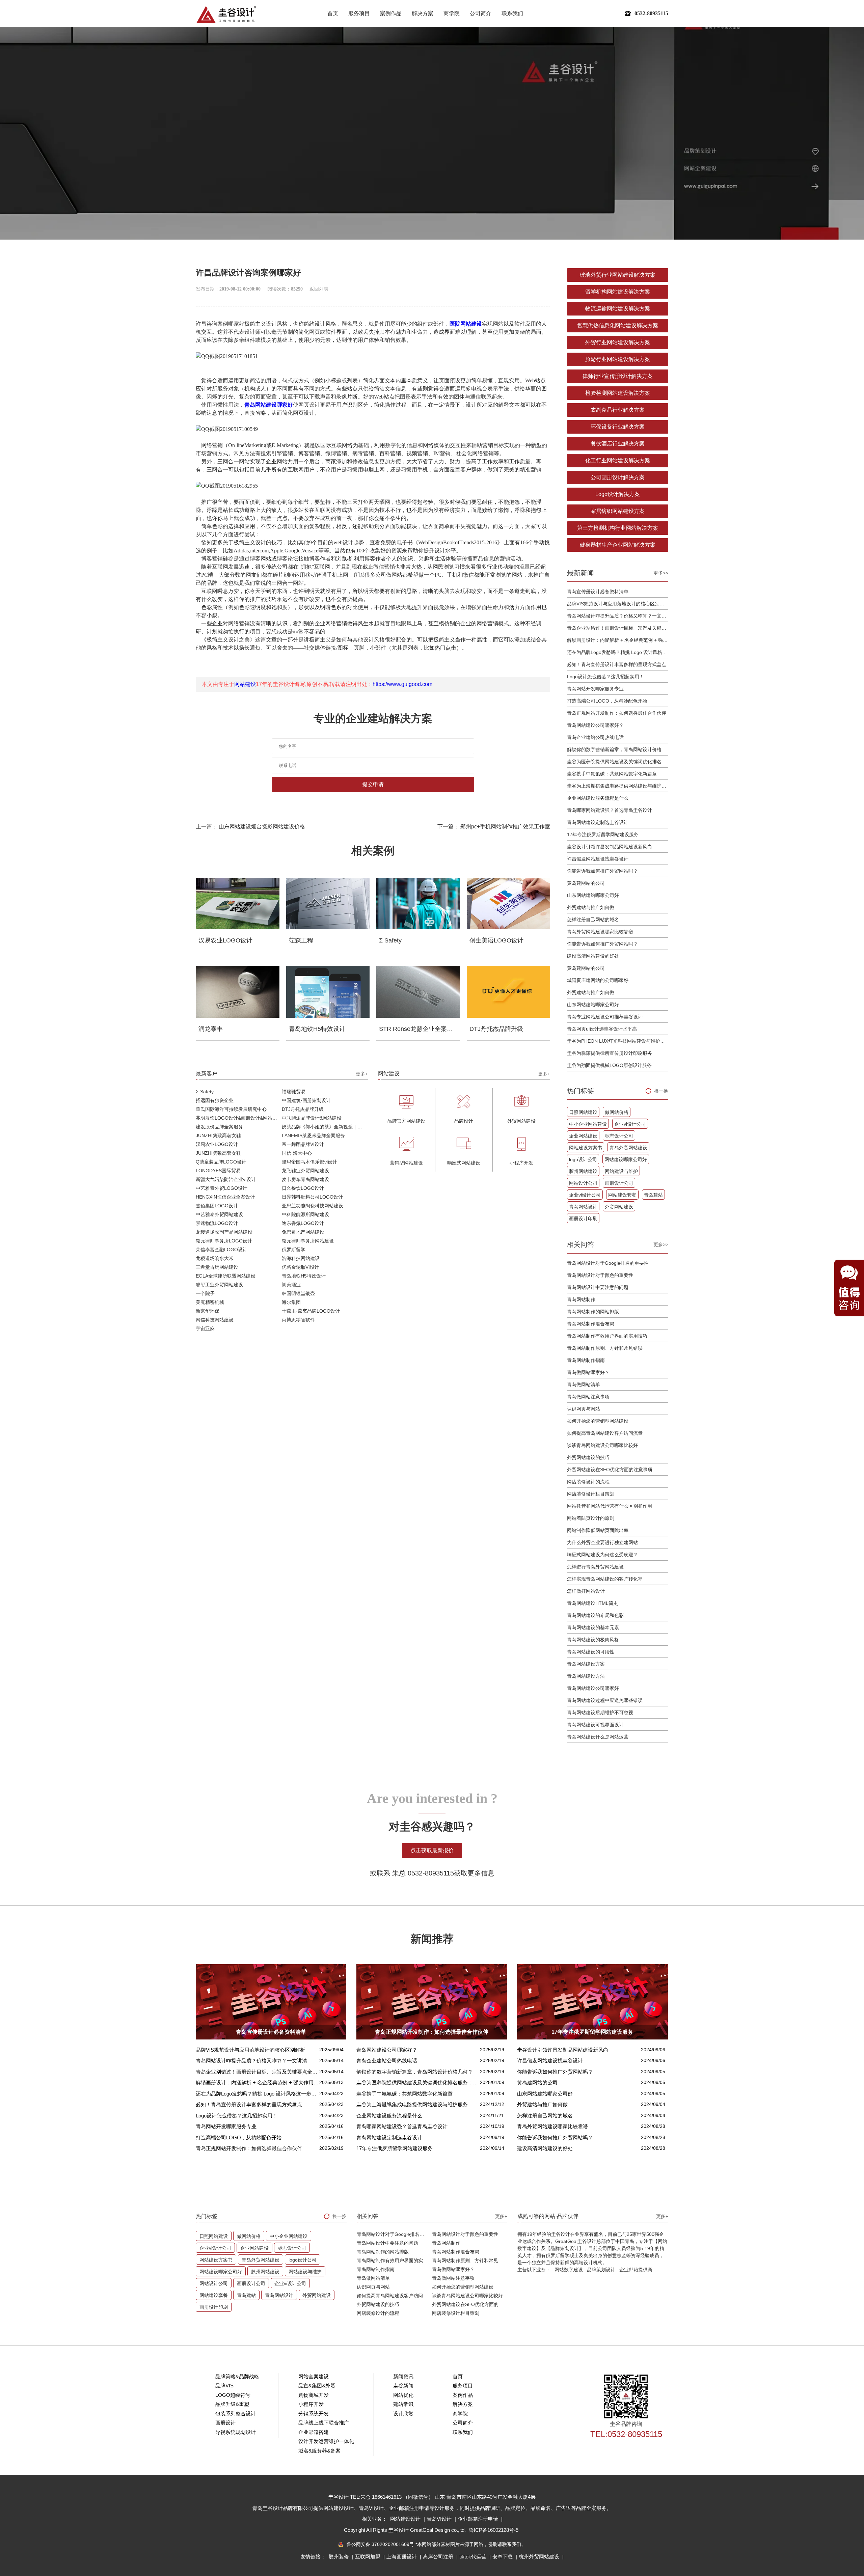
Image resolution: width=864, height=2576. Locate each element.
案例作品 (391, 13)
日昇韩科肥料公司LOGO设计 (312, 1197)
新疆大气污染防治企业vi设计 (226, 1179)
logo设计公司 (583, 1159)
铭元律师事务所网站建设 (308, 1241)
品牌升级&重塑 (232, 2404)
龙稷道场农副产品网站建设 (224, 1232)
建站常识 (403, 2404)
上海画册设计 (402, 2557)
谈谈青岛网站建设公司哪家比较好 (602, 1445)
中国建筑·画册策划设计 (306, 1100)
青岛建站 (653, 1195)
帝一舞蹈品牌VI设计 (303, 1144)
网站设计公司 (583, 1183)
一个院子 (205, 1293)
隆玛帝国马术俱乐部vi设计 (309, 1162)
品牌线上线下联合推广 (324, 2423)
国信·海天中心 (297, 1153)
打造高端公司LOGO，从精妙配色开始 (607, 701)
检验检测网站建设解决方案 (618, 393)
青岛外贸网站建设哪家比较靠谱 (600, 932)
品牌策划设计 (601, 2270)
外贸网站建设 (619, 1207)
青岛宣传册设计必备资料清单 (598, 592)
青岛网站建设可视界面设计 (595, 1725)
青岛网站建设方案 (586, 1664)
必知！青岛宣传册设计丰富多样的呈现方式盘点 (617, 664)
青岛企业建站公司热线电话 (595, 737)
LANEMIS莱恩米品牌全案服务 (313, 1135)
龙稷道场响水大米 (215, 1258)
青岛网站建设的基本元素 (593, 1627)
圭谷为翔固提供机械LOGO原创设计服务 (609, 1065)
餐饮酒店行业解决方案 (618, 444)
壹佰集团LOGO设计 (217, 1206)
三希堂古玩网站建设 (217, 1267)
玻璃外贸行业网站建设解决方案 (618, 275)
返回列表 (319, 289)
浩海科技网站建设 (301, 1258)
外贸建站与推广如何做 (591, 907)
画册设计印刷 (583, 1218)
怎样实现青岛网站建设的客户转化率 (605, 1579)
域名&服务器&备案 (319, 2451)
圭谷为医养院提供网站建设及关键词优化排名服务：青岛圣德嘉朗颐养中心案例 (618, 762)
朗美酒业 (291, 1285)
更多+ (362, 1074)
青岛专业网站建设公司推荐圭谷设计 (605, 1017)
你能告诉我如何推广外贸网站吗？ (602, 871)
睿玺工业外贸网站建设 (219, 1285)
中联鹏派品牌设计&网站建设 (312, 1118)
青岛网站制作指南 (586, 1360)
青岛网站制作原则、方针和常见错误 (605, 1348)
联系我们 (512, 13)
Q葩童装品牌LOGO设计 (221, 1162)
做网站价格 (617, 1112)
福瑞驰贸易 (294, 1092)
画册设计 (225, 2423)
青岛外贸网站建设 (628, 1148)
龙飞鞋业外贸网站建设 (305, 1171)
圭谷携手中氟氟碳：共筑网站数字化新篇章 (612, 774)
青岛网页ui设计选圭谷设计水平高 (602, 1029)
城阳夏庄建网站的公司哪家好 (598, 980)
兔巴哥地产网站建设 (303, 1232)
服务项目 (359, 13)
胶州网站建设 (583, 1171)
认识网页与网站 (584, 1409)
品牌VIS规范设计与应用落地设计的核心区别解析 (618, 604)
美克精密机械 (210, 1302)
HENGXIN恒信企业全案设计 (225, 1197)
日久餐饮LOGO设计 (303, 1188)
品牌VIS (224, 2386)
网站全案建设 (314, 2376)
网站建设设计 (406, 2519)
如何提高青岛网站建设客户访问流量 (605, 1433)
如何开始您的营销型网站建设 (598, 1421)
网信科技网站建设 (215, 1320)
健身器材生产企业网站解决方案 (618, 545)
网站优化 (403, 2395)
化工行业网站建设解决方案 (618, 460)
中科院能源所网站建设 (305, 1214)
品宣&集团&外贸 (317, 2386)
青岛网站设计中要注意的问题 (598, 1287)
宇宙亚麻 (205, 1328)
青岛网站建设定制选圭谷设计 (598, 822)
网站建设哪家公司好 (626, 1159)
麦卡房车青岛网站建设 (305, 1179)
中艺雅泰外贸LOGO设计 (222, 1188)
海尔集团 (291, 1302)
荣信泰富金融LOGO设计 (222, 1250)
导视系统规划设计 (236, 2432)
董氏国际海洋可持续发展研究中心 (231, 1109)
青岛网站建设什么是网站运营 (598, 1737)
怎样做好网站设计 (586, 1591)
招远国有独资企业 (215, 1100)
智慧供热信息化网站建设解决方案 (618, 325)
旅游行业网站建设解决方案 (618, 359)
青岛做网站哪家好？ (588, 1372)
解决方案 (423, 13)
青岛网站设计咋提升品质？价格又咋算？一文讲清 (618, 616)
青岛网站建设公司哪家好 (593, 1688)
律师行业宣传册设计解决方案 (618, 376)
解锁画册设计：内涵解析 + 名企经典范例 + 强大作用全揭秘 (618, 640)
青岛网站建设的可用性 (591, 1652)
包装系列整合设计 (236, 2414)
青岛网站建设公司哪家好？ (595, 725)
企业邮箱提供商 (636, 2270)
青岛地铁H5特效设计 (304, 1276)
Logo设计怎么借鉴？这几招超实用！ (605, 677)
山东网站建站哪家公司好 (593, 895)
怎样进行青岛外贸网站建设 (595, 1567)
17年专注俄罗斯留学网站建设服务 (603, 834)
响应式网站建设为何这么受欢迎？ (602, 1555)
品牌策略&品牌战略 (237, 2376)
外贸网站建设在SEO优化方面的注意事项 (610, 1470)
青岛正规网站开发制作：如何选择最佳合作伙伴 (617, 713)
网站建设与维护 (621, 1171)
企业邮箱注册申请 (479, 2519)
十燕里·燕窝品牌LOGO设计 (311, 1311)
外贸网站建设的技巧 (588, 1457)
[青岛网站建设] (226, 14)
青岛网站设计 (583, 1207)
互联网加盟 (368, 2557)
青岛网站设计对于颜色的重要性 (600, 1275)
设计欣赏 (403, 2414)
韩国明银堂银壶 (298, 1293)
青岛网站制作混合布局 (591, 1324)
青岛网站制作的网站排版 (593, 1312)
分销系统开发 (314, 2414)
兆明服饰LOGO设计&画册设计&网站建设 (239, 1118)
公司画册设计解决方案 (618, 477)
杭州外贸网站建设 (540, 2557)
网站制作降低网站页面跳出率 (598, 1530)
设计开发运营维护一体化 (326, 2441)
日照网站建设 (583, 1112)
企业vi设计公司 (630, 1124)
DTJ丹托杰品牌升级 (303, 1109)
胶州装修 (340, 2557)
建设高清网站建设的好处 (593, 956)
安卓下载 (503, 2557)
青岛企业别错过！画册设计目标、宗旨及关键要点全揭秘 (618, 628)
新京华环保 (208, 1311)
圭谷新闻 (403, 2386)
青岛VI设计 (440, 2519)
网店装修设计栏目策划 (591, 1494)
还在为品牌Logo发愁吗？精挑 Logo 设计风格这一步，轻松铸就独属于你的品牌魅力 (618, 652)
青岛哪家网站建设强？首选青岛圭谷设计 (610, 810)
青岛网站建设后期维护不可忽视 (600, 1712)
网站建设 (245, 684)
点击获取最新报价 (432, 1850)
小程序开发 (311, 2404)
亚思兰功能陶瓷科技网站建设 (313, 1206)
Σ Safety (205, 1092)
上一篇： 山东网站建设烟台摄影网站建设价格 (250, 827)
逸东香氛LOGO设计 (303, 1223)
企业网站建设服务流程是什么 (598, 798)
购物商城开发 (314, 2395)
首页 (333, 13)
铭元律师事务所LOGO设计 (224, 1241)
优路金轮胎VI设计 (301, 1267)
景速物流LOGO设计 (217, 1223)
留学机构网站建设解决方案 (618, 292)
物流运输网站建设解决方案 (618, 309)
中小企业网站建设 (588, 1124)
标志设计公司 (619, 1136)
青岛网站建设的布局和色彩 (595, 1615)
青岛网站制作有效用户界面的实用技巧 (607, 1336)
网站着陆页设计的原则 (591, 1518)
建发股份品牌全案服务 (219, 1127)
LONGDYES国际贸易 (218, 1171)
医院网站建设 (466, 324)
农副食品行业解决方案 (618, 410)
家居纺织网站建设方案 (618, 511)
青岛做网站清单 (584, 1385)
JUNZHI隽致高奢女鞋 (218, 1135)
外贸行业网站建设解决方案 (618, 342)
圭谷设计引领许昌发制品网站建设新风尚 (610, 847)
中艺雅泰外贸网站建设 (219, 1214)
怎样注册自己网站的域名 (593, 920)
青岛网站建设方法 (586, 1676)
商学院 (452, 13)
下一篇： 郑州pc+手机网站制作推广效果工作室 (494, 827)
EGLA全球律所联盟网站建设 (226, 1276)
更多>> (661, 573)
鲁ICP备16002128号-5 (494, 2530)
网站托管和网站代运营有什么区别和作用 (610, 1506)
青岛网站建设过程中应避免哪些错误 (605, 1700)
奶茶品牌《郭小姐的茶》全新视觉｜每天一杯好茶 (325, 1127)
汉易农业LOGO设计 (217, 1144)
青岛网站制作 (581, 1299)
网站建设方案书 (586, 1148)
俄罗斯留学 (294, 1250)
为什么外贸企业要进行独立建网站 (602, 1542)
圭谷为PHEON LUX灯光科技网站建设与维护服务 (618, 1041)
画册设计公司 (619, 1183)
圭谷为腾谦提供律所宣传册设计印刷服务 (610, 1053)
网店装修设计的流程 (588, 1482)
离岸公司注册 (439, 2557)
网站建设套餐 (622, 1195)
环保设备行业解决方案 (618, 427)
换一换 (661, 1091)
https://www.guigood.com (402, 684)
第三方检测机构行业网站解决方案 (618, 528)
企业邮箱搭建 (314, 2432)
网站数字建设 (569, 2270)
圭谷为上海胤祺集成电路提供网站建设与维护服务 (618, 786)
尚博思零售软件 (298, 1320)
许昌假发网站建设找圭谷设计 (598, 859)
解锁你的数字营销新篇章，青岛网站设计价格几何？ (618, 749)
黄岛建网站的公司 (586, 883)
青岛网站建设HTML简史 (592, 1603)
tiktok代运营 (474, 2557)
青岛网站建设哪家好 (269, 405)
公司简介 (481, 13)
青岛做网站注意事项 (588, 1397)
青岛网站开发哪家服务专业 (595, 689)
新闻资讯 (403, 2376)
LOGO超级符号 (233, 2395)
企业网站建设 (583, 1136)
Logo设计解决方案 (618, 494)
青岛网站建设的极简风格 (593, 1640)
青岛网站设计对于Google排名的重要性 (608, 1263)
